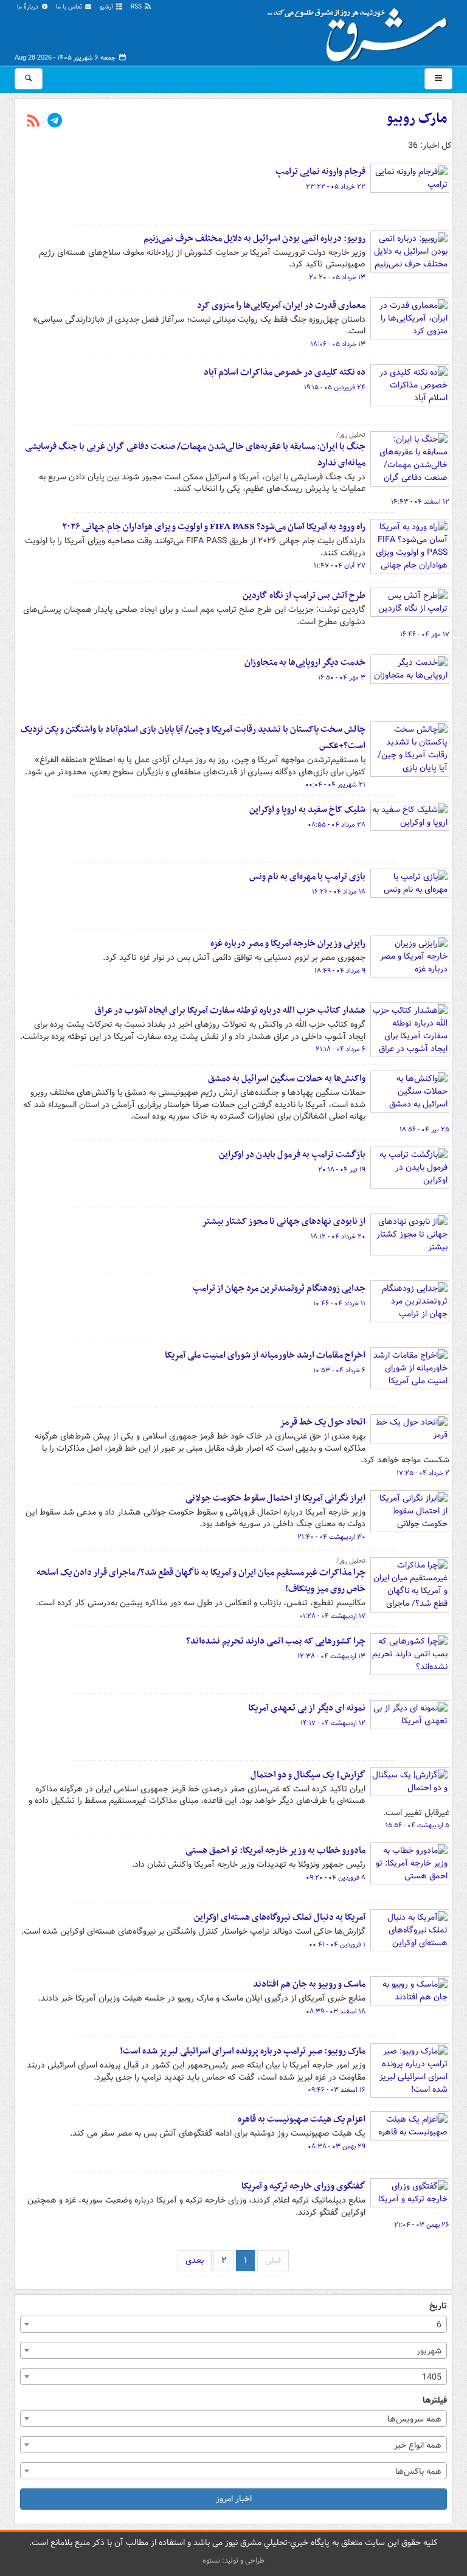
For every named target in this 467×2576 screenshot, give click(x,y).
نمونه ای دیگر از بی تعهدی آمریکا (307, 1708)
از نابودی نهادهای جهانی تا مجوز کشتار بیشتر (284, 1221)
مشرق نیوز (361, 30)
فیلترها (435, 2401)
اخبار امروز (234, 2499)
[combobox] (233, 2324)
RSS (137, 7)
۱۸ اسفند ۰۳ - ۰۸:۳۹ (336, 2012)
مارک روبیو (417, 119)
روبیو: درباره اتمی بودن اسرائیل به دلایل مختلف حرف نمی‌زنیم (254, 238)
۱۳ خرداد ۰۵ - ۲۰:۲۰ (337, 277)
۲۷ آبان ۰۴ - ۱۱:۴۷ (340, 566)
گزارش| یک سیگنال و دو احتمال (308, 1775)
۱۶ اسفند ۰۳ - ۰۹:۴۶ (337, 2090)
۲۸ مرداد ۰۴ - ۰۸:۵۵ (337, 825)
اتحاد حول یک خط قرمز (323, 1422)
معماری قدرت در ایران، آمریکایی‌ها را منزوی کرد (281, 305)
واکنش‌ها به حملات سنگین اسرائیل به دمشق (287, 1078)
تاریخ (438, 2306)
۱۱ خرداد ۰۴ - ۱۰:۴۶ (339, 1304)
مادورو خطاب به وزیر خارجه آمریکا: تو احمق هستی (275, 1850)
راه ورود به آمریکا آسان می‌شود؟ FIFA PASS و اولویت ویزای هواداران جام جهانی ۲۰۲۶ (214, 527)
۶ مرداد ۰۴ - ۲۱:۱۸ (341, 1049)
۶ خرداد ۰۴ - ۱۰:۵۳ (339, 1370)
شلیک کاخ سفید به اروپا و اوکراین (307, 810)
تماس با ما (70, 7)
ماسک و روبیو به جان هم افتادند (309, 1984)
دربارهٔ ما (29, 7)
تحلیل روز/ (351, 435)
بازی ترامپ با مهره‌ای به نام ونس (307, 877)
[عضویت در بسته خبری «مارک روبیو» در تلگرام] (55, 122)
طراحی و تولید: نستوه (233, 2560)
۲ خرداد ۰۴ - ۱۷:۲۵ (423, 1473)
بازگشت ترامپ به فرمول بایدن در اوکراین (292, 1154)
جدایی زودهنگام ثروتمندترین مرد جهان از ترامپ (279, 1288)
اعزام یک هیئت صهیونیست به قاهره (302, 2119)
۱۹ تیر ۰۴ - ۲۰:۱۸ (342, 1170)
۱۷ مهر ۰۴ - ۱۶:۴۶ (425, 634)
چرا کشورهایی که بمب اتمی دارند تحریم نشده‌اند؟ (276, 1641)
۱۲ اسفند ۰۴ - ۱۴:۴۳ (420, 502)
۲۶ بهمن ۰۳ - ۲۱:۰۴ (422, 2225)
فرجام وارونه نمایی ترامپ (320, 172)
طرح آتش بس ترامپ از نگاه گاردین (304, 595)
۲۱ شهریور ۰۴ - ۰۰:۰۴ (335, 785)
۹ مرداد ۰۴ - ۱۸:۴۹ (340, 971)
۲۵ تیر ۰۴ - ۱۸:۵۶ (424, 1130)
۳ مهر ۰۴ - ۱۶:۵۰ (342, 678)
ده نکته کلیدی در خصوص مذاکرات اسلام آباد (285, 372)
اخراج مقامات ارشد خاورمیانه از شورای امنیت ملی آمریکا (265, 1355)
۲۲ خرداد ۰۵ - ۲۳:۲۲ (336, 187)
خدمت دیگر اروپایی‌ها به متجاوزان (305, 662)
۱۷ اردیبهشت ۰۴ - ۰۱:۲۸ (332, 1616)
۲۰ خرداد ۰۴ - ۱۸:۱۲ (338, 1237)
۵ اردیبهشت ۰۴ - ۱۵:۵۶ (417, 1825)
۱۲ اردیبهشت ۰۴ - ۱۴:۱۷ (333, 1723)
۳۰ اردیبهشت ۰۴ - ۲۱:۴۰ (331, 1537)
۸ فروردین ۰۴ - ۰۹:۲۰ (336, 1878)
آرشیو (107, 7)
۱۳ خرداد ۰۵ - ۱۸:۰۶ (338, 344)
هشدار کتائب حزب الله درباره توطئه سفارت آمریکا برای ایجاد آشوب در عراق (230, 1010)
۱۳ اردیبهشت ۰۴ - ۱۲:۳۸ (331, 1656)
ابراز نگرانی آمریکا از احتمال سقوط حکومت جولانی (275, 1498)
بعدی (195, 2260)
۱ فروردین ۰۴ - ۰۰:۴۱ (337, 1945)
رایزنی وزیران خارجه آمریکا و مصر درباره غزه (288, 943)
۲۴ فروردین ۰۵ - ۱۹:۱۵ (335, 387)
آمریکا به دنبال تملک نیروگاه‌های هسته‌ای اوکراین (280, 1917)
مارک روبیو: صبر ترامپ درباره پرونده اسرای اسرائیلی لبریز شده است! (243, 2051)
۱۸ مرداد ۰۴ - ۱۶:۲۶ (339, 892)
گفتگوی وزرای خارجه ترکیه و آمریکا (303, 2186)
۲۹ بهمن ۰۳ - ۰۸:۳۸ (337, 2147)
